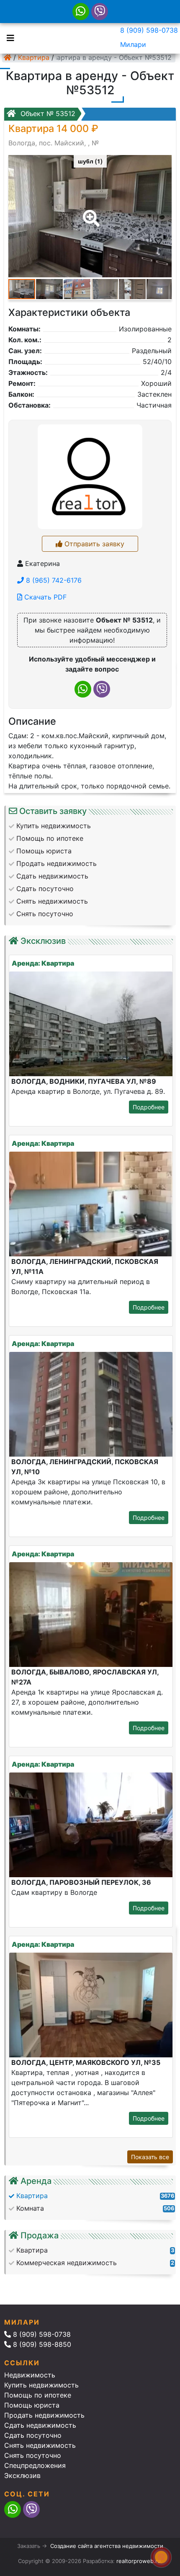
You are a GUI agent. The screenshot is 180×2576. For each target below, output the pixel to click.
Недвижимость (30, 2375)
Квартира (34, 57)
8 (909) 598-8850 (41, 2344)
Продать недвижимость (44, 2415)
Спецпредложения (35, 2465)
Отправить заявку (93, 544)
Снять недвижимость (40, 2445)
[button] (90, 212)
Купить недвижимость (41, 2385)
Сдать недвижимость (40, 2425)
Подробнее (149, 1107)
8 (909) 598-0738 (149, 30)
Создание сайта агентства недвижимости (107, 2546)
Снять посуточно (33, 2455)
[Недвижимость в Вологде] (8, 57)
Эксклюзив (22, 2475)
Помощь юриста (32, 2405)
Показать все (150, 2157)
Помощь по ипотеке (38, 2395)
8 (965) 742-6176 (53, 580)
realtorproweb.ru (139, 2561)
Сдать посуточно (33, 2435)
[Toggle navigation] (8, 37)
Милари (133, 44)
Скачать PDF (44, 597)
